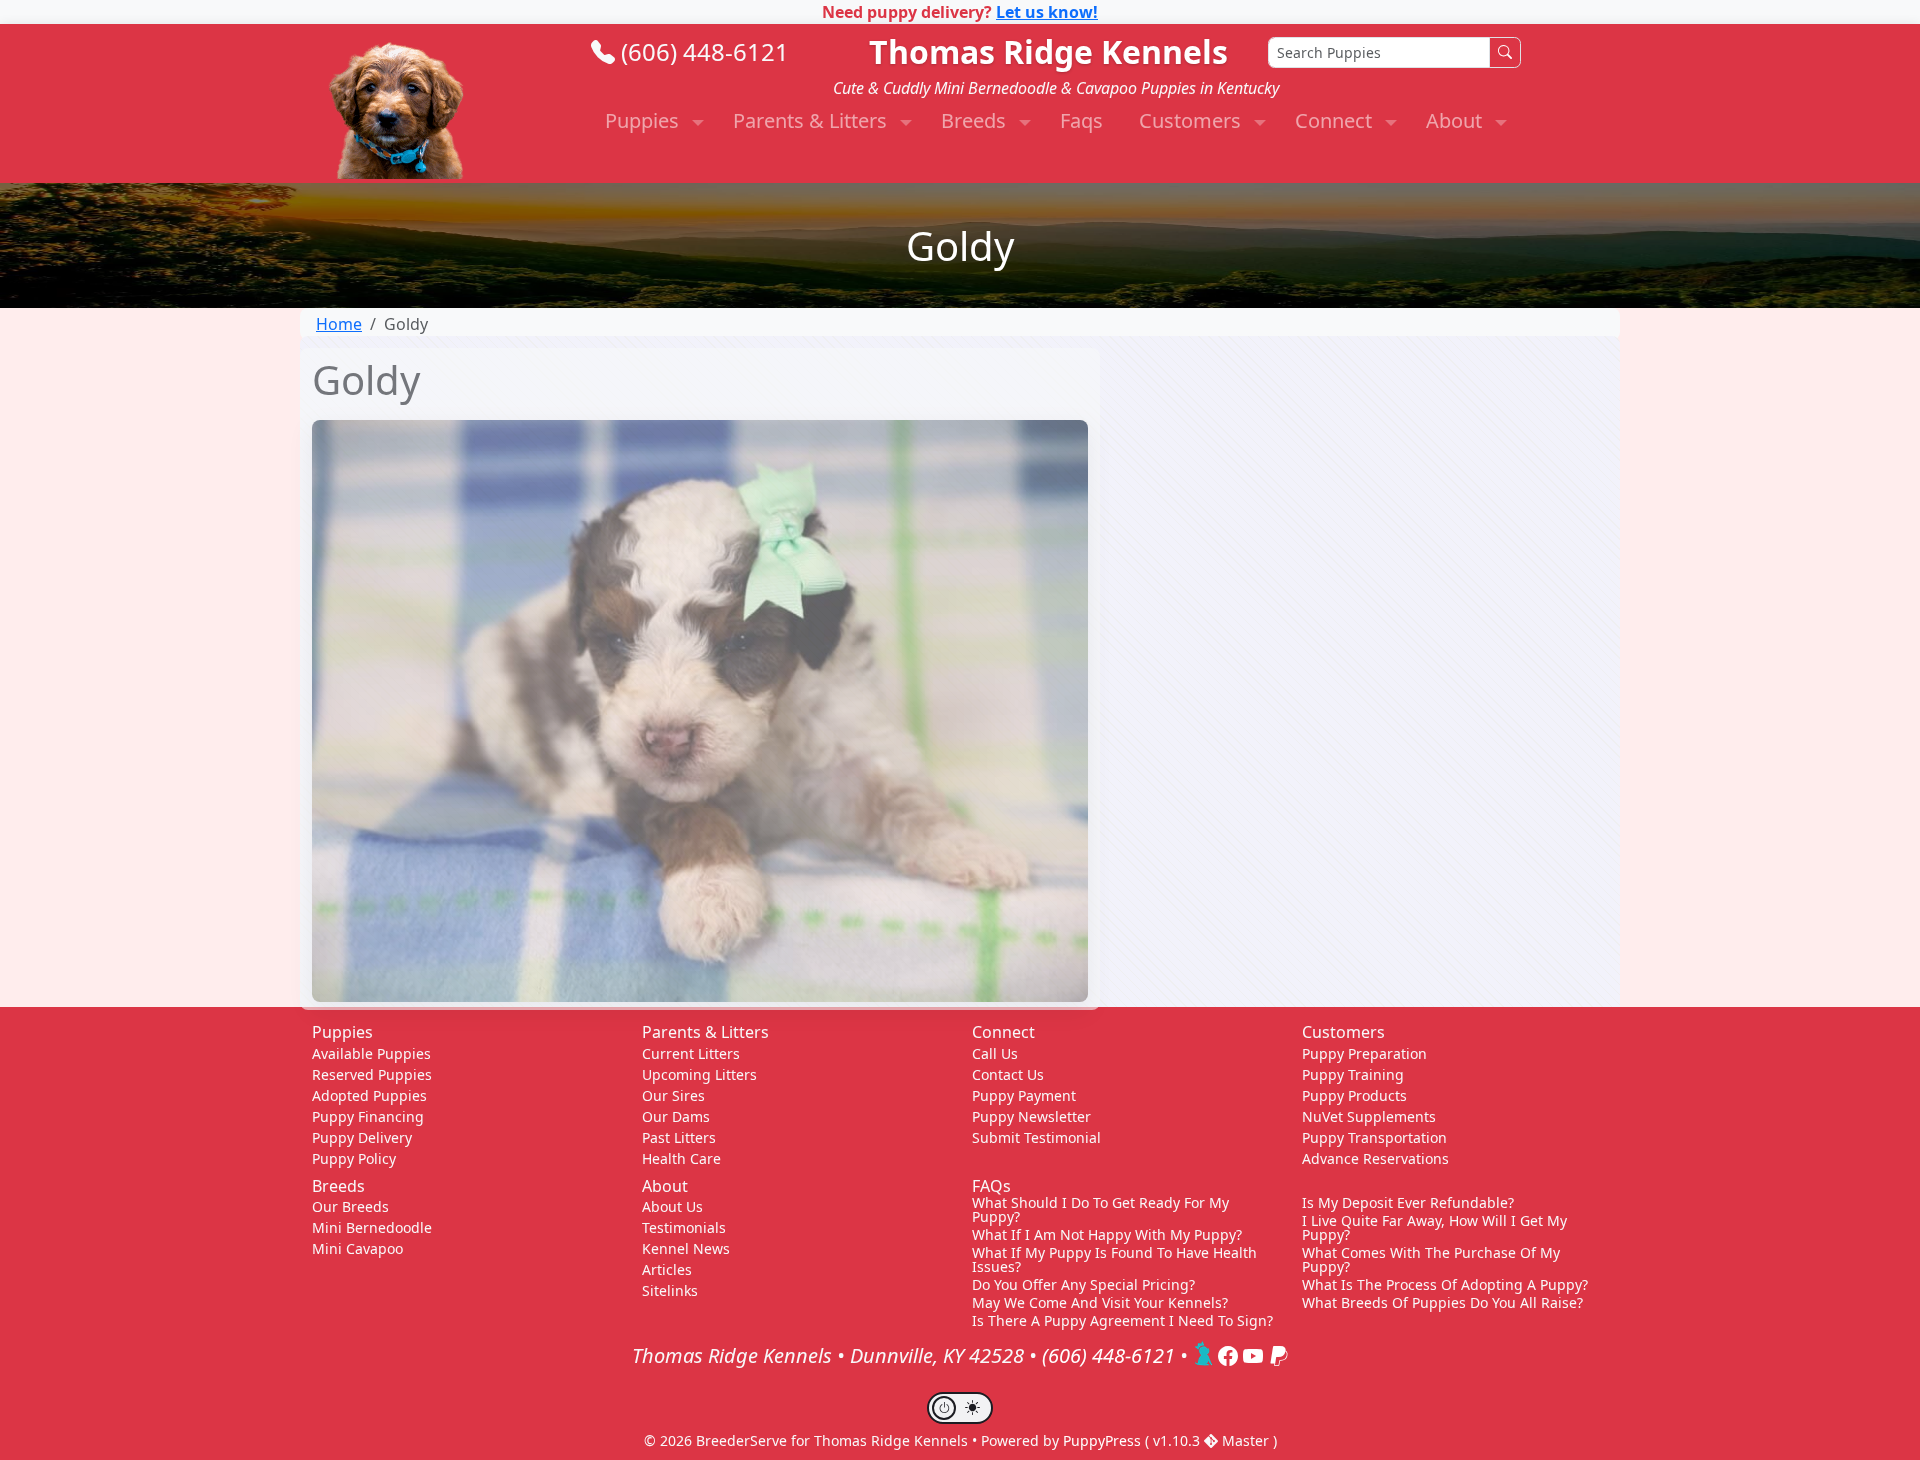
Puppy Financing (368, 1116)
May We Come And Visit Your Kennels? (1100, 1303)
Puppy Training (1353, 1074)
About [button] (1456, 120)
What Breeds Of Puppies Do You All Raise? (1442, 1303)
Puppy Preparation (1364, 1053)
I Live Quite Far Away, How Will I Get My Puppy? (1434, 1228)
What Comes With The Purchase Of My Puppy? (1431, 1260)
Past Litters (679, 1137)
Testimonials (684, 1227)
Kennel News (686, 1248)
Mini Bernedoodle (372, 1227)
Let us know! (1047, 12)
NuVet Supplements (1369, 1116)
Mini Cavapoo (357, 1248)
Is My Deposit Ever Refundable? (1408, 1203)
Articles (667, 1269)
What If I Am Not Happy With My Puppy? (1107, 1235)
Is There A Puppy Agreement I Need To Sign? (1122, 1321)
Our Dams (676, 1116)
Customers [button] (1192, 120)
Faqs (1081, 120)
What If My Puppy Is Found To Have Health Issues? (1114, 1260)
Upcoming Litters (699, 1074)
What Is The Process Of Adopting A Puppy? (1445, 1285)
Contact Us (1008, 1074)
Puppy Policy (354, 1158)
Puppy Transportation (1374, 1137)
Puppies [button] (644, 120)
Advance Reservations (1375, 1158)
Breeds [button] (976, 120)
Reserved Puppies (372, 1074)
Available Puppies (371, 1053)
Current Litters (691, 1053)
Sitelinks (670, 1290)
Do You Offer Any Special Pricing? (1083, 1285)
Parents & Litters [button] (812, 120)
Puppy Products (1354, 1095)
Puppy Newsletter (1031, 1116)
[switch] (960, 1408)
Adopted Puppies (369, 1095)
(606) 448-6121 (705, 51)
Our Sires (673, 1095)
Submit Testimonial (1036, 1137)
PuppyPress (1104, 1440)
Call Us (995, 1053)
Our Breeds (350, 1206)
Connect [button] (1336, 120)
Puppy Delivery (362, 1137)
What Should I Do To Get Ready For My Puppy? (1100, 1210)
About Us (672, 1206)
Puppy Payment (1024, 1095)
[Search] (1505, 52)
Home (339, 324)
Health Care (681, 1158)
